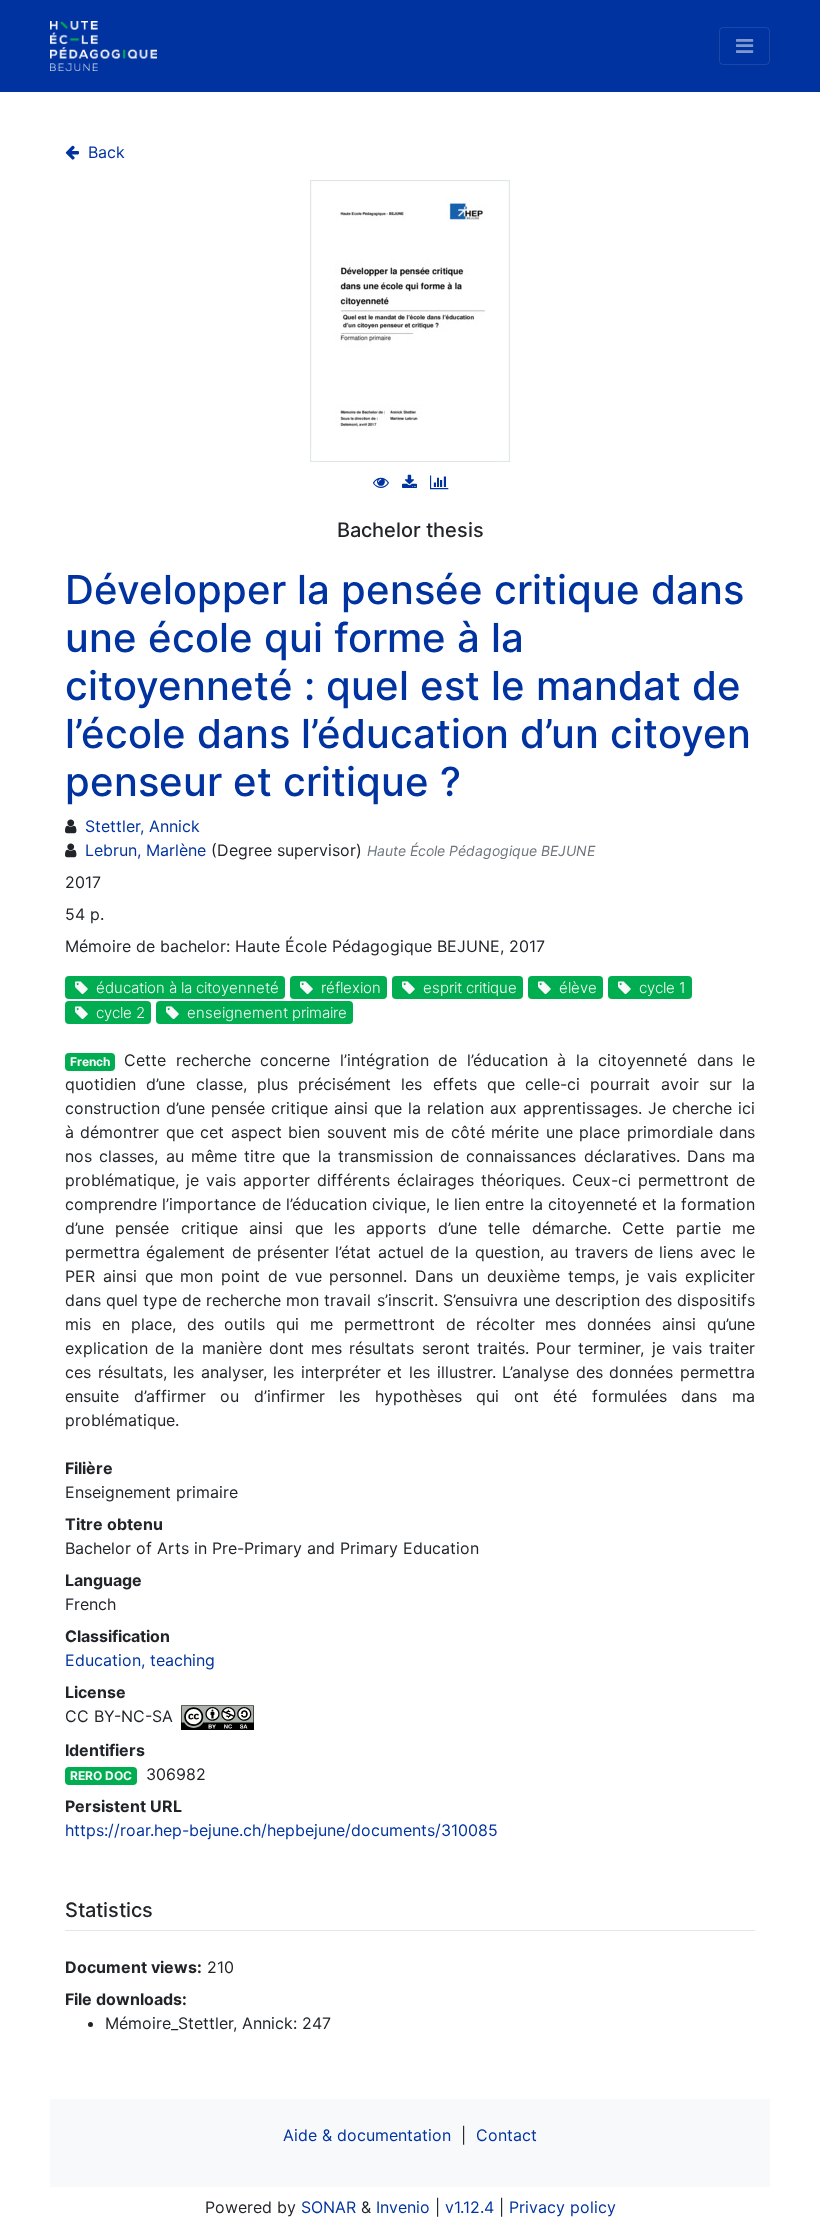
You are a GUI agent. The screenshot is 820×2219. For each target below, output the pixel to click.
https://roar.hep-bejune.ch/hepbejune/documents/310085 (281, 1830)
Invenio (403, 2207)
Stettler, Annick (142, 826)
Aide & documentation (367, 2135)
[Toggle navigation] (744, 46)
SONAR (328, 2207)
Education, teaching (140, 1660)
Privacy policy (562, 2207)
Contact (506, 2135)
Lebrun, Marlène (145, 850)
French (90, 1061)
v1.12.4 (469, 2207)
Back (104, 152)
